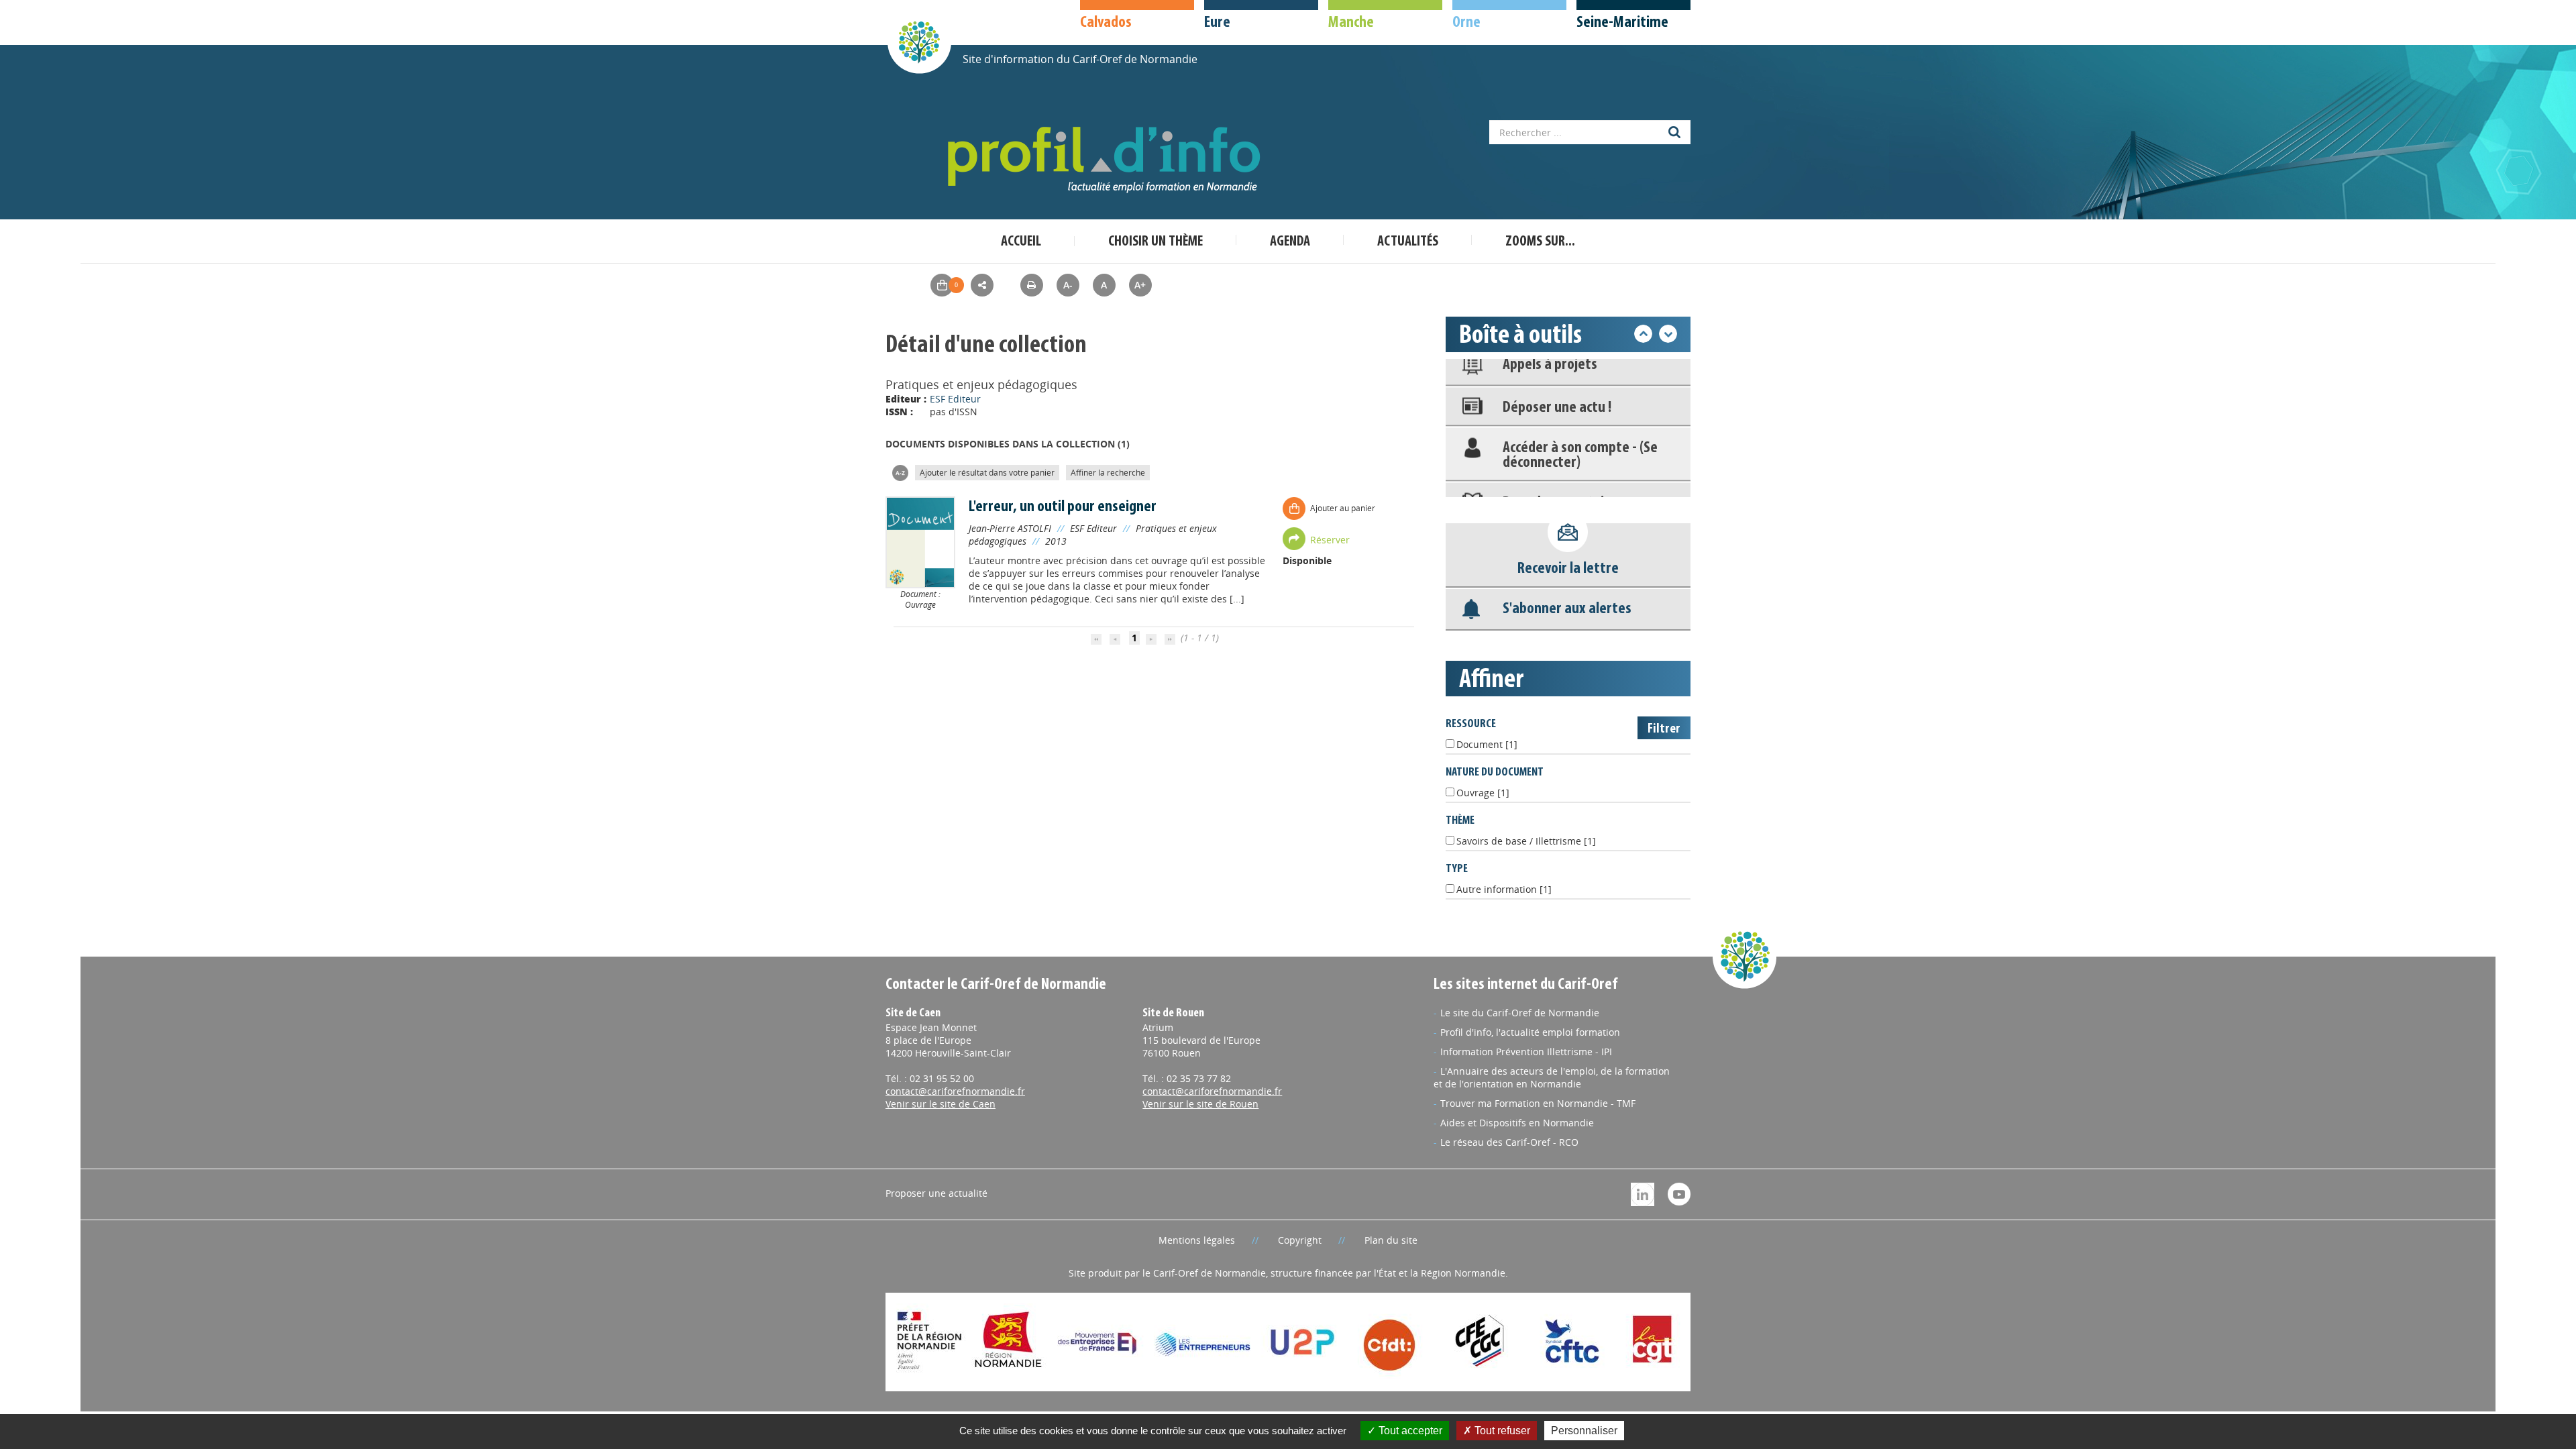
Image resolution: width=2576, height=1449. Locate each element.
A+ (1140, 285)
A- (1068, 285)
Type (1457, 869)
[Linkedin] (1643, 1193)
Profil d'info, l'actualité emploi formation (1530, 1032)
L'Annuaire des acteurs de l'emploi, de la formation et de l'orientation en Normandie (1552, 1077)
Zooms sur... (1540, 242)
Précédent (1643, 334)
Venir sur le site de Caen (941, 1104)
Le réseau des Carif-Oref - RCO (1509, 1142)
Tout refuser (1501, 1431)
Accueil (1021, 242)
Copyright (1300, 1240)
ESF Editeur (955, 399)
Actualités (1408, 242)
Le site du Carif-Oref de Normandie (1520, 1013)
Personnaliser (1584, 1431)
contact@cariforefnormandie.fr (955, 1091)
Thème (1460, 821)
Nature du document (1495, 772)
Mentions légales (1197, 1240)
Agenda (1290, 242)
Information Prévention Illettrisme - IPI (1526, 1052)
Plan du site (1391, 1240)
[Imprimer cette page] (1032, 285)
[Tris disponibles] (900, 472)
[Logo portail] (1107, 160)
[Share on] (982, 285)
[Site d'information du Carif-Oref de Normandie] (919, 41)
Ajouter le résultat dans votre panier (987, 473)
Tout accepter (1409, 1431)
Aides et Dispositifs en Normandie (1517, 1123)
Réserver (1330, 540)
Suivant (1668, 334)
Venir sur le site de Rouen (1200, 1104)
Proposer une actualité (936, 1193)
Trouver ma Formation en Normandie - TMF (1538, 1103)
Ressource (1471, 724)
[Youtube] (1679, 1193)
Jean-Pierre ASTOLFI (1010, 528)
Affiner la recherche (1108, 473)
